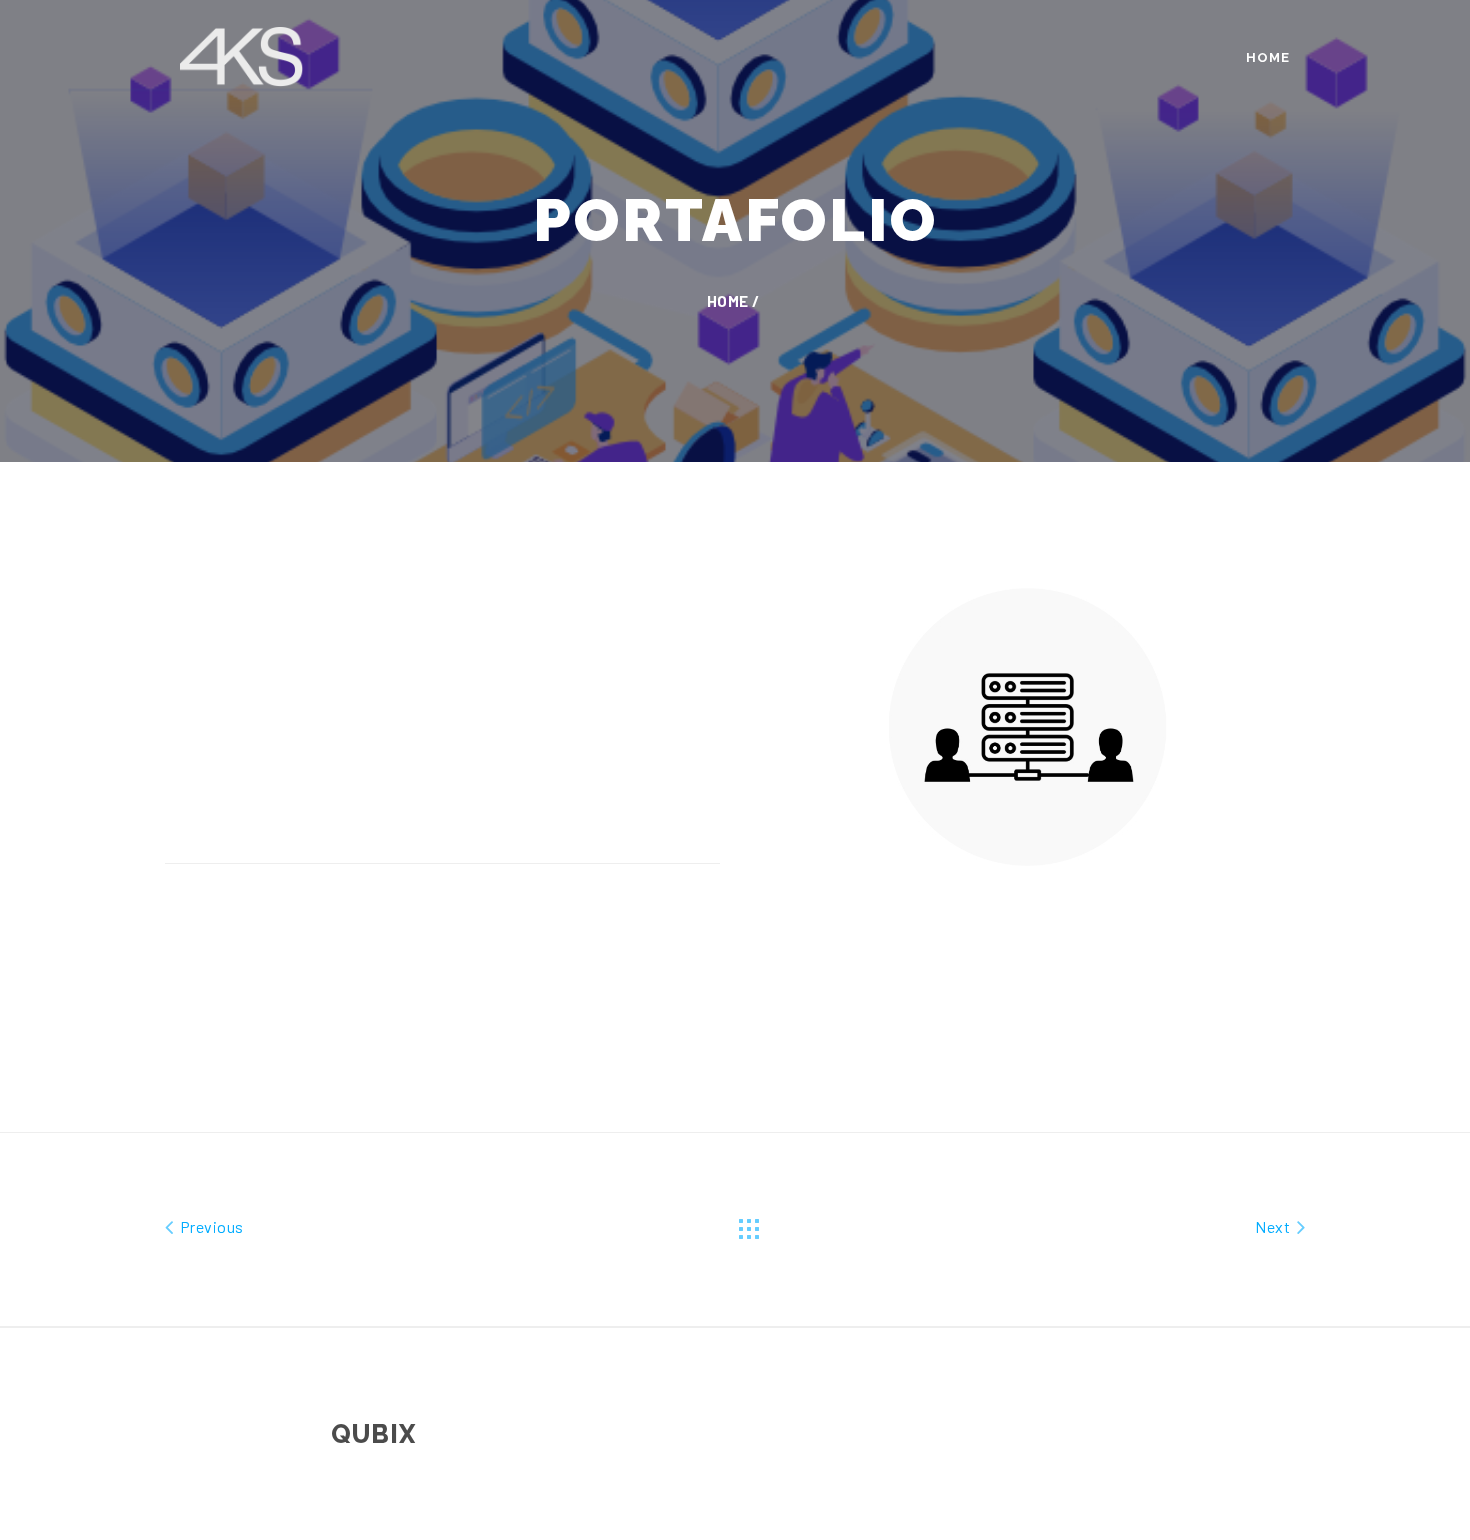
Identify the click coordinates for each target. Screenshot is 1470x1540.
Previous (209, 1226)
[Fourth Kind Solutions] (242, 53)
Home (1268, 57)
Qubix (373, 1434)
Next (1274, 1226)
